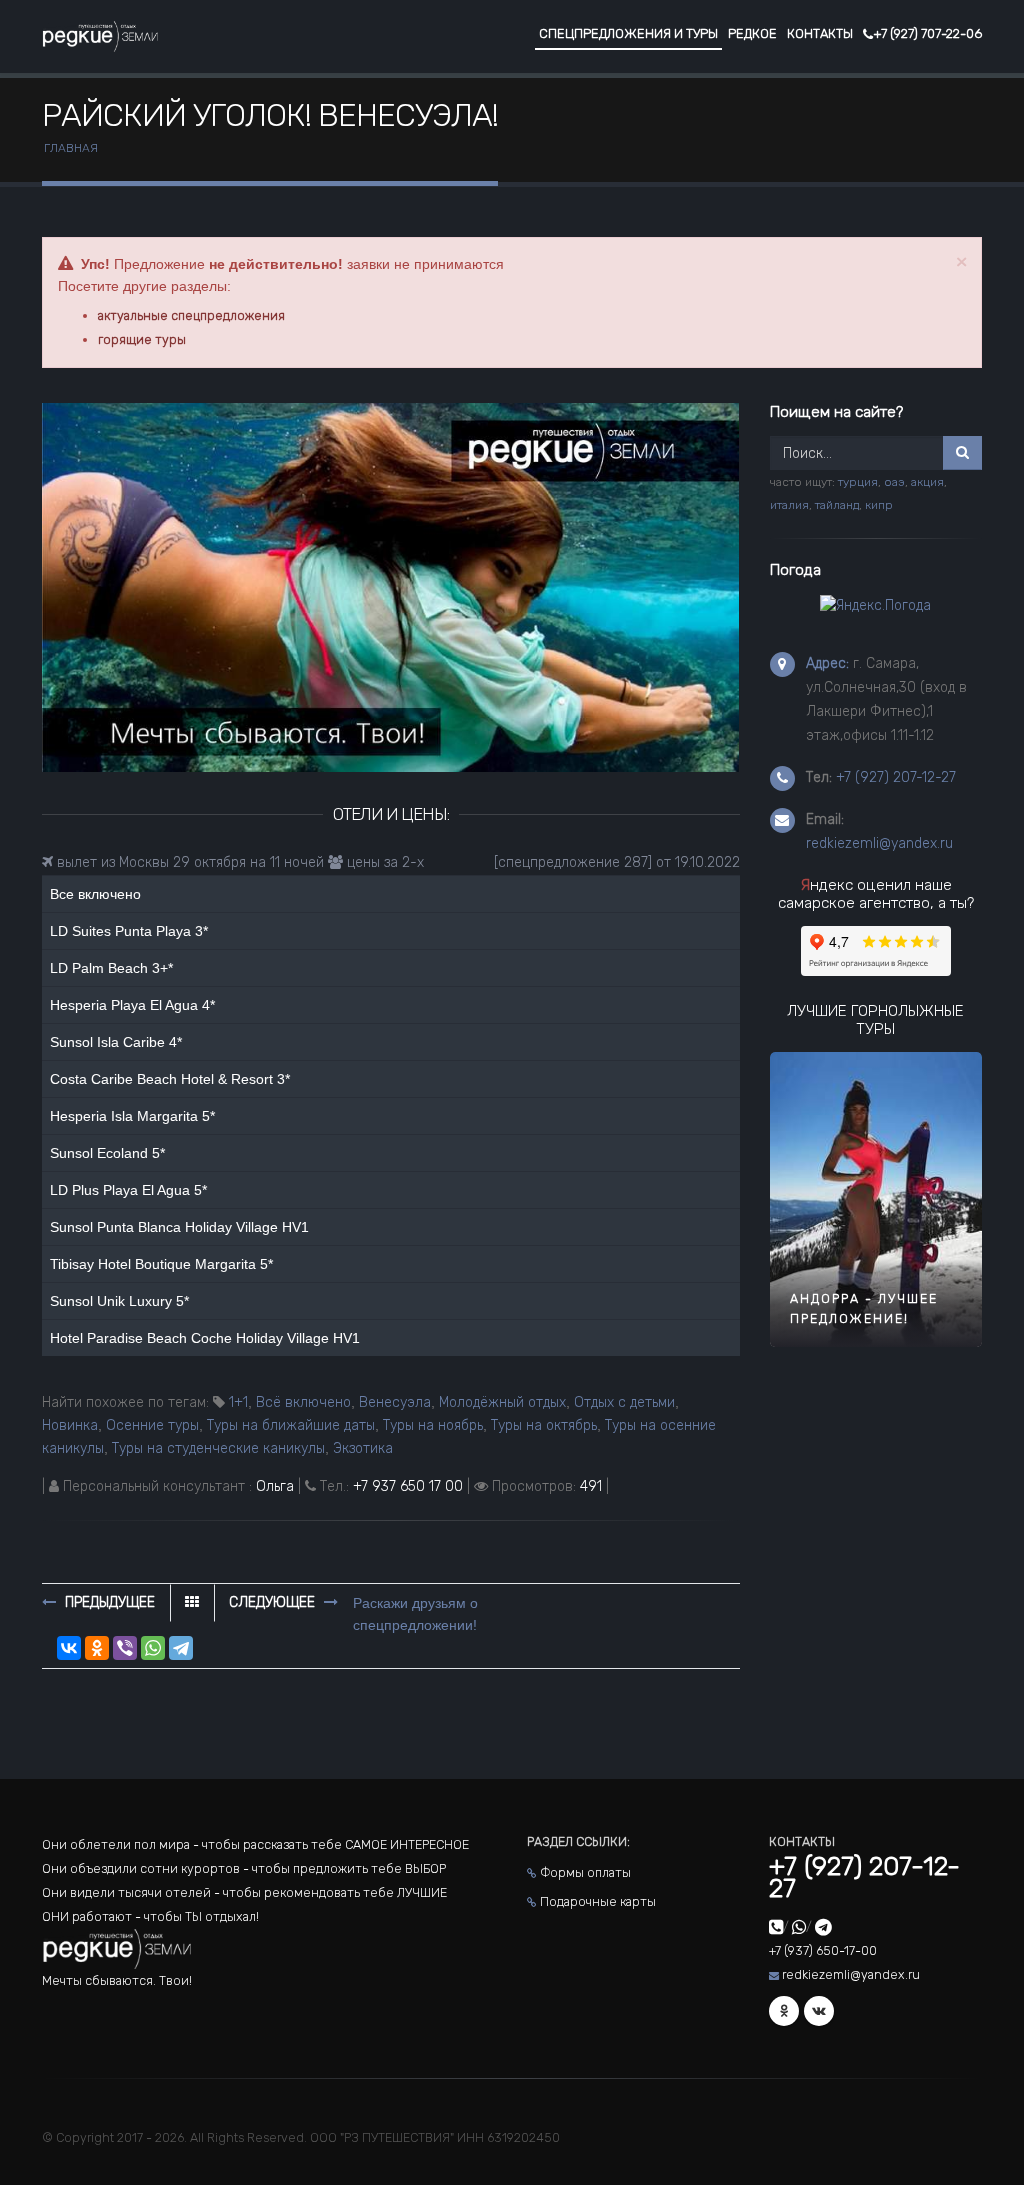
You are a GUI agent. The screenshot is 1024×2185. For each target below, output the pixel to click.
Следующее (274, 1602)
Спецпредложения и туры (628, 33)
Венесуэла (395, 1402)
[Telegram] (181, 1648)
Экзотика (363, 1448)
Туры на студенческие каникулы (218, 1448)
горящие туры (142, 339)
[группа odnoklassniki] (784, 2011)
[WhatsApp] (153, 1648)
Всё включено (303, 1402)
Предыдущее (108, 1602)
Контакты (820, 33)
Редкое (752, 33)
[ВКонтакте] (69, 1648)
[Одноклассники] (97, 1648)
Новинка (70, 1425)
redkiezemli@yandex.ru (879, 843)
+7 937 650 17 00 (408, 1486)
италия (789, 505)
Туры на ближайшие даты (291, 1425)
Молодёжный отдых (502, 1402)
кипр (879, 505)
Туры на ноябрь (433, 1425)
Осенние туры (152, 1425)
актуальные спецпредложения (191, 315)
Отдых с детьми (624, 1402)
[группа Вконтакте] (819, 2011)
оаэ (894, 482)
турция (858, 482)
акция (927, 482)
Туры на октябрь (544, 1425)
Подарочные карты (598, 1901)
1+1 (238, 1402)
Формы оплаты (585, 1872)
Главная (71, 148)
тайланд (837, 505)
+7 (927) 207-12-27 (896, 777)
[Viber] (125, 1648)
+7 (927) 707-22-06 (927, 33)
